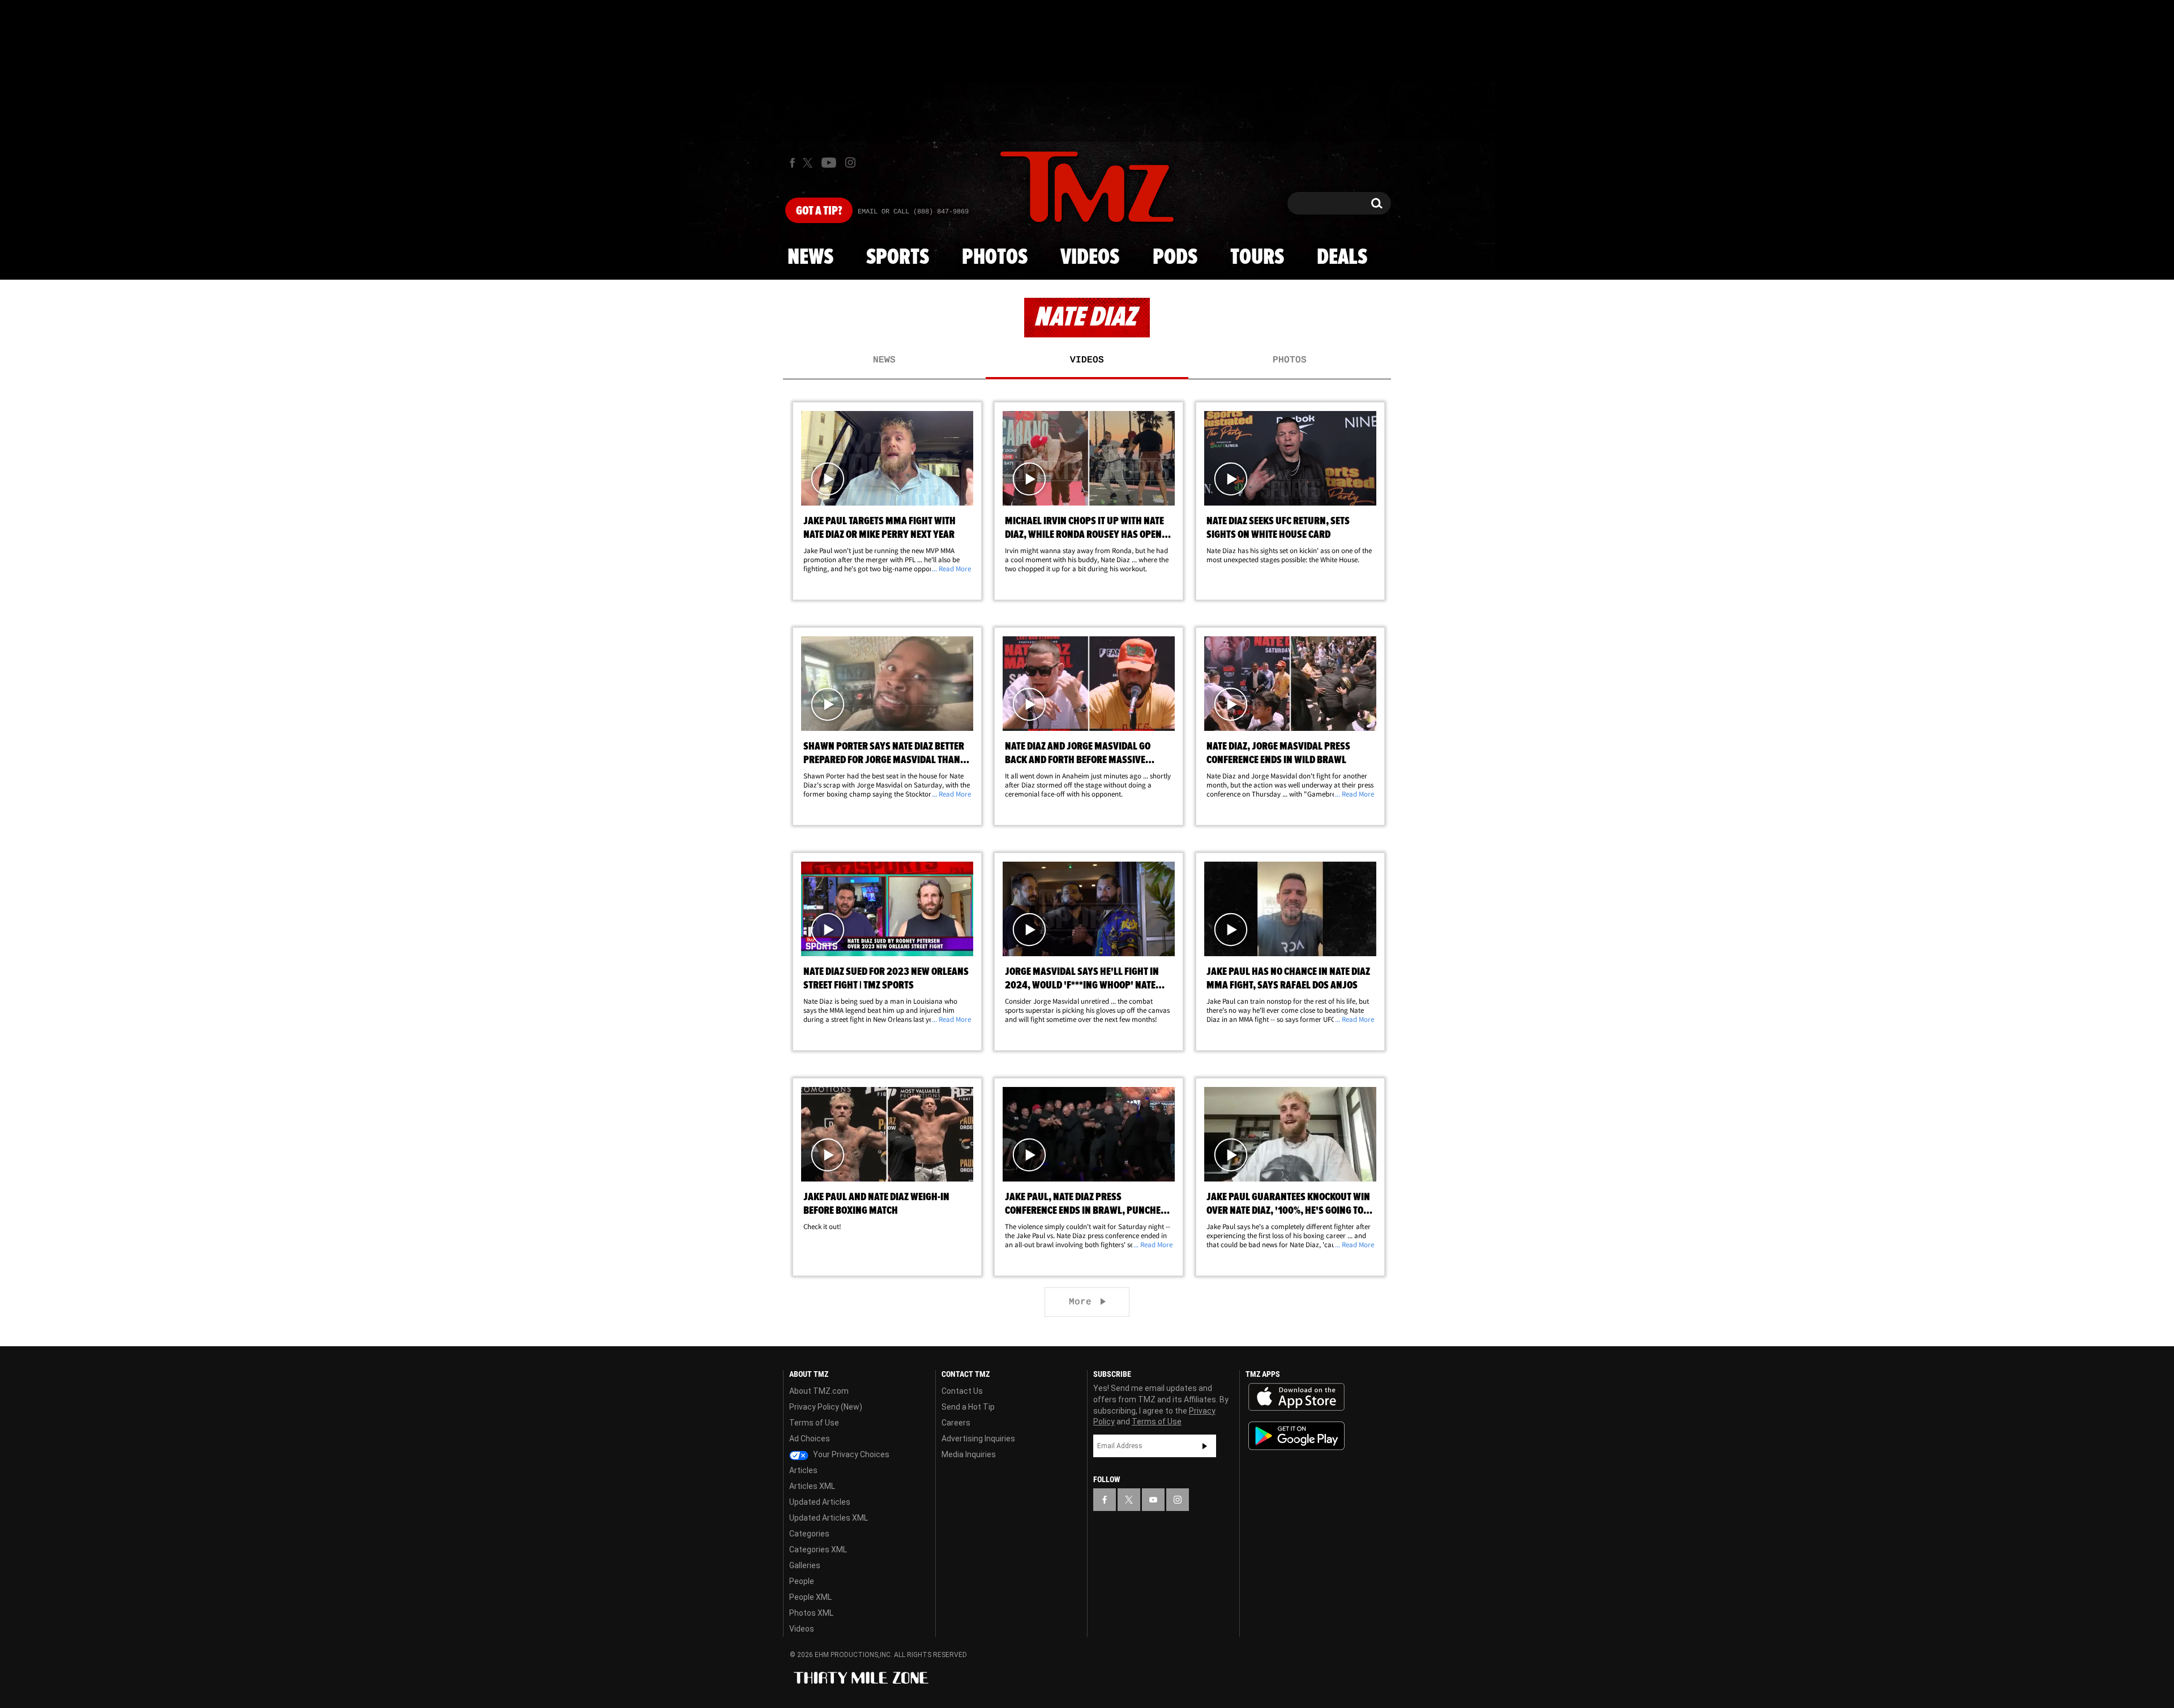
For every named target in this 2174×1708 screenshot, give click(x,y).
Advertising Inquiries (978, 1439)
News (810, 258)
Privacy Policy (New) (826, 1407)
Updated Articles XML (829, 1518)
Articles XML (812, 1486)
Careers (956, 1423)
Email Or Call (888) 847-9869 (913, 212)
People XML (810, 1597)
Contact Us (962, 1391)
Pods (1175, 258)
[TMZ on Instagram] (850, 162)
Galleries (805, 1565)
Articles (803, 1470)
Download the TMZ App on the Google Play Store (1296, 1436)
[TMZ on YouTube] (1153, 1500)
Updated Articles (820, 1502)
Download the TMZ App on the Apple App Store (1296, 1397)
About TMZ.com (819, 1391)
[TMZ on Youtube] (829, 162)
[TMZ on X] (809, 163)
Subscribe (1205, 1446)
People (802, 1581)
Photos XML (811, 1613)
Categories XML (818, 1549)
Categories (809, 1534)
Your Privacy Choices (850, 1454)
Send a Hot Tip (968, 1407)
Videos (1090, 258)
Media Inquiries (969, 1454)
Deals (1342, 258)
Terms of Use (814, 1423)
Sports (898, 258)
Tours (1257, 258)
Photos (995, 258)
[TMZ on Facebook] (792, 163)
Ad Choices (810, 1439)
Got (819, 211)
